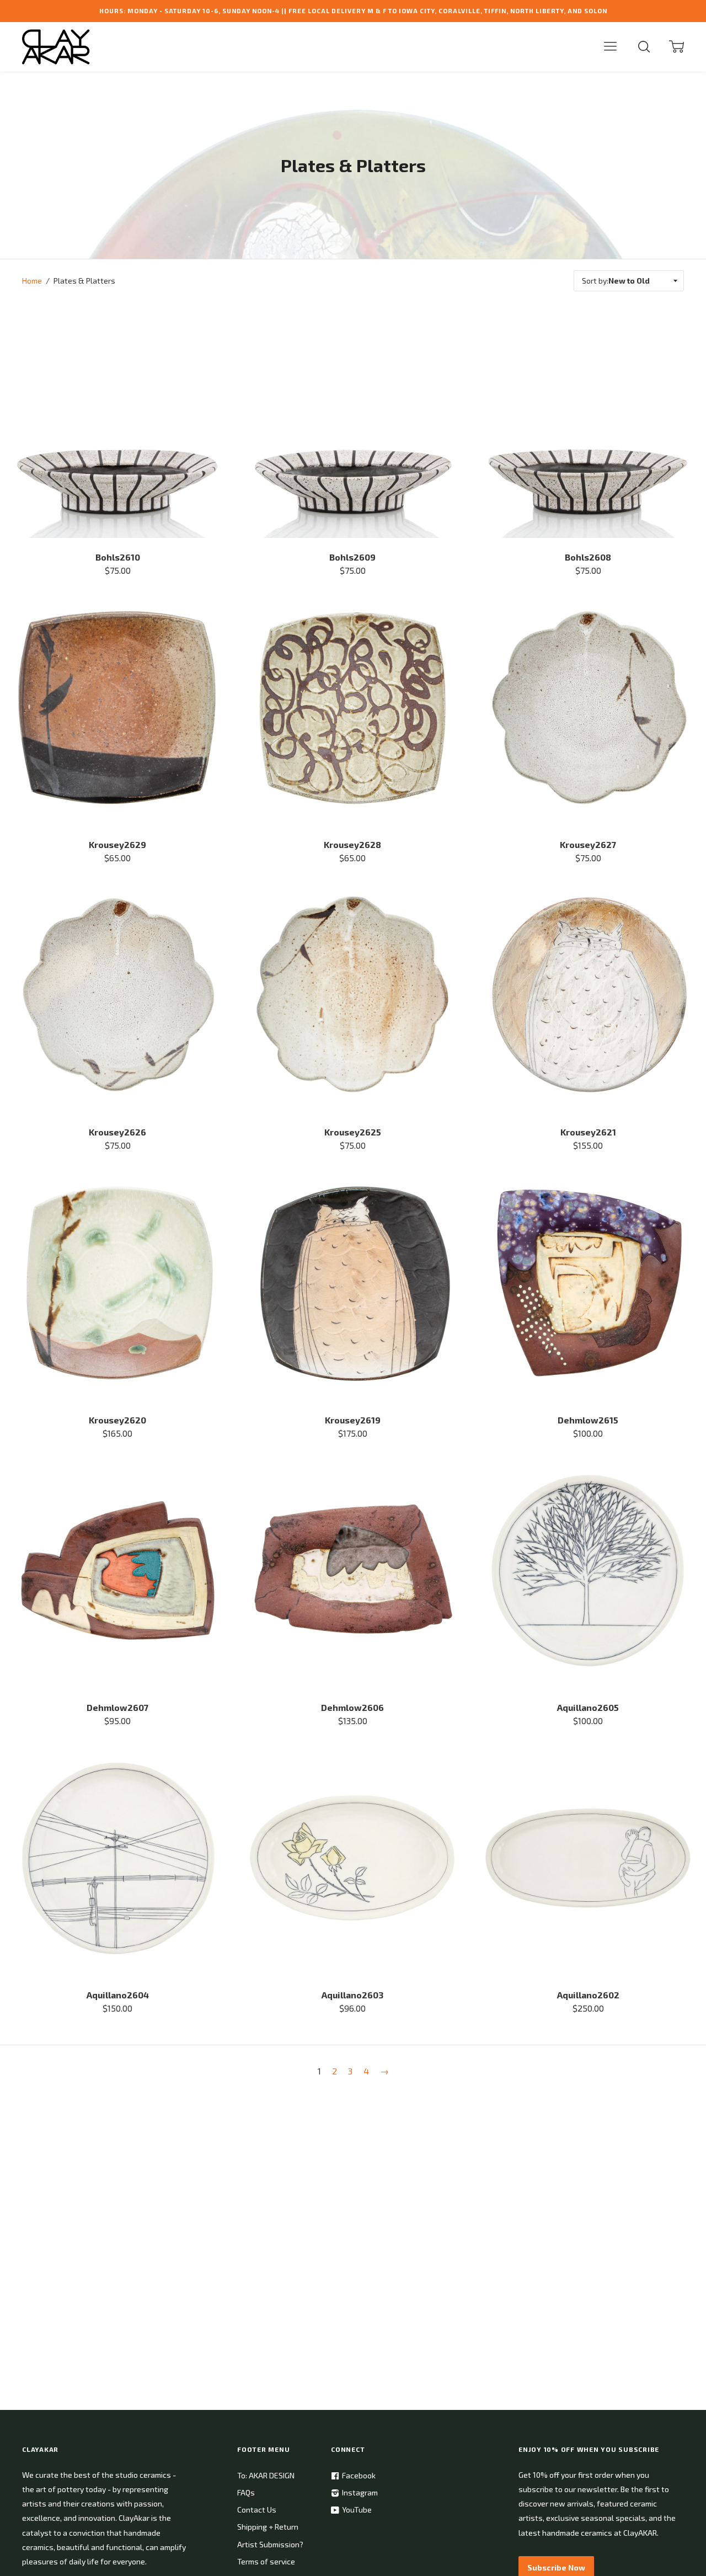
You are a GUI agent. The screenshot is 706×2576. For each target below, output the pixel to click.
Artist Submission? (270, 2544)
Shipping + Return (268, 2527)
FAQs (246, 2492)
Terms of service (266, 2561)
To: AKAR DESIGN (266, 2475)
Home (32, 281)
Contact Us (257, 2510)
